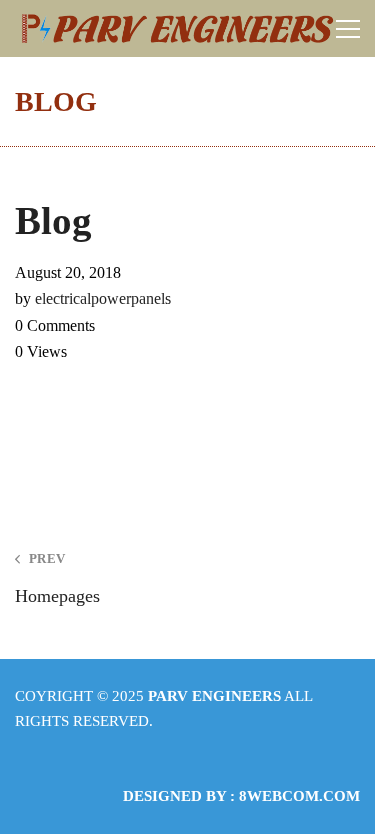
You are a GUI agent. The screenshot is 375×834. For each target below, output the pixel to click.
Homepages (57, 578)
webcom (299, 796)
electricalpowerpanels (103, 298)
